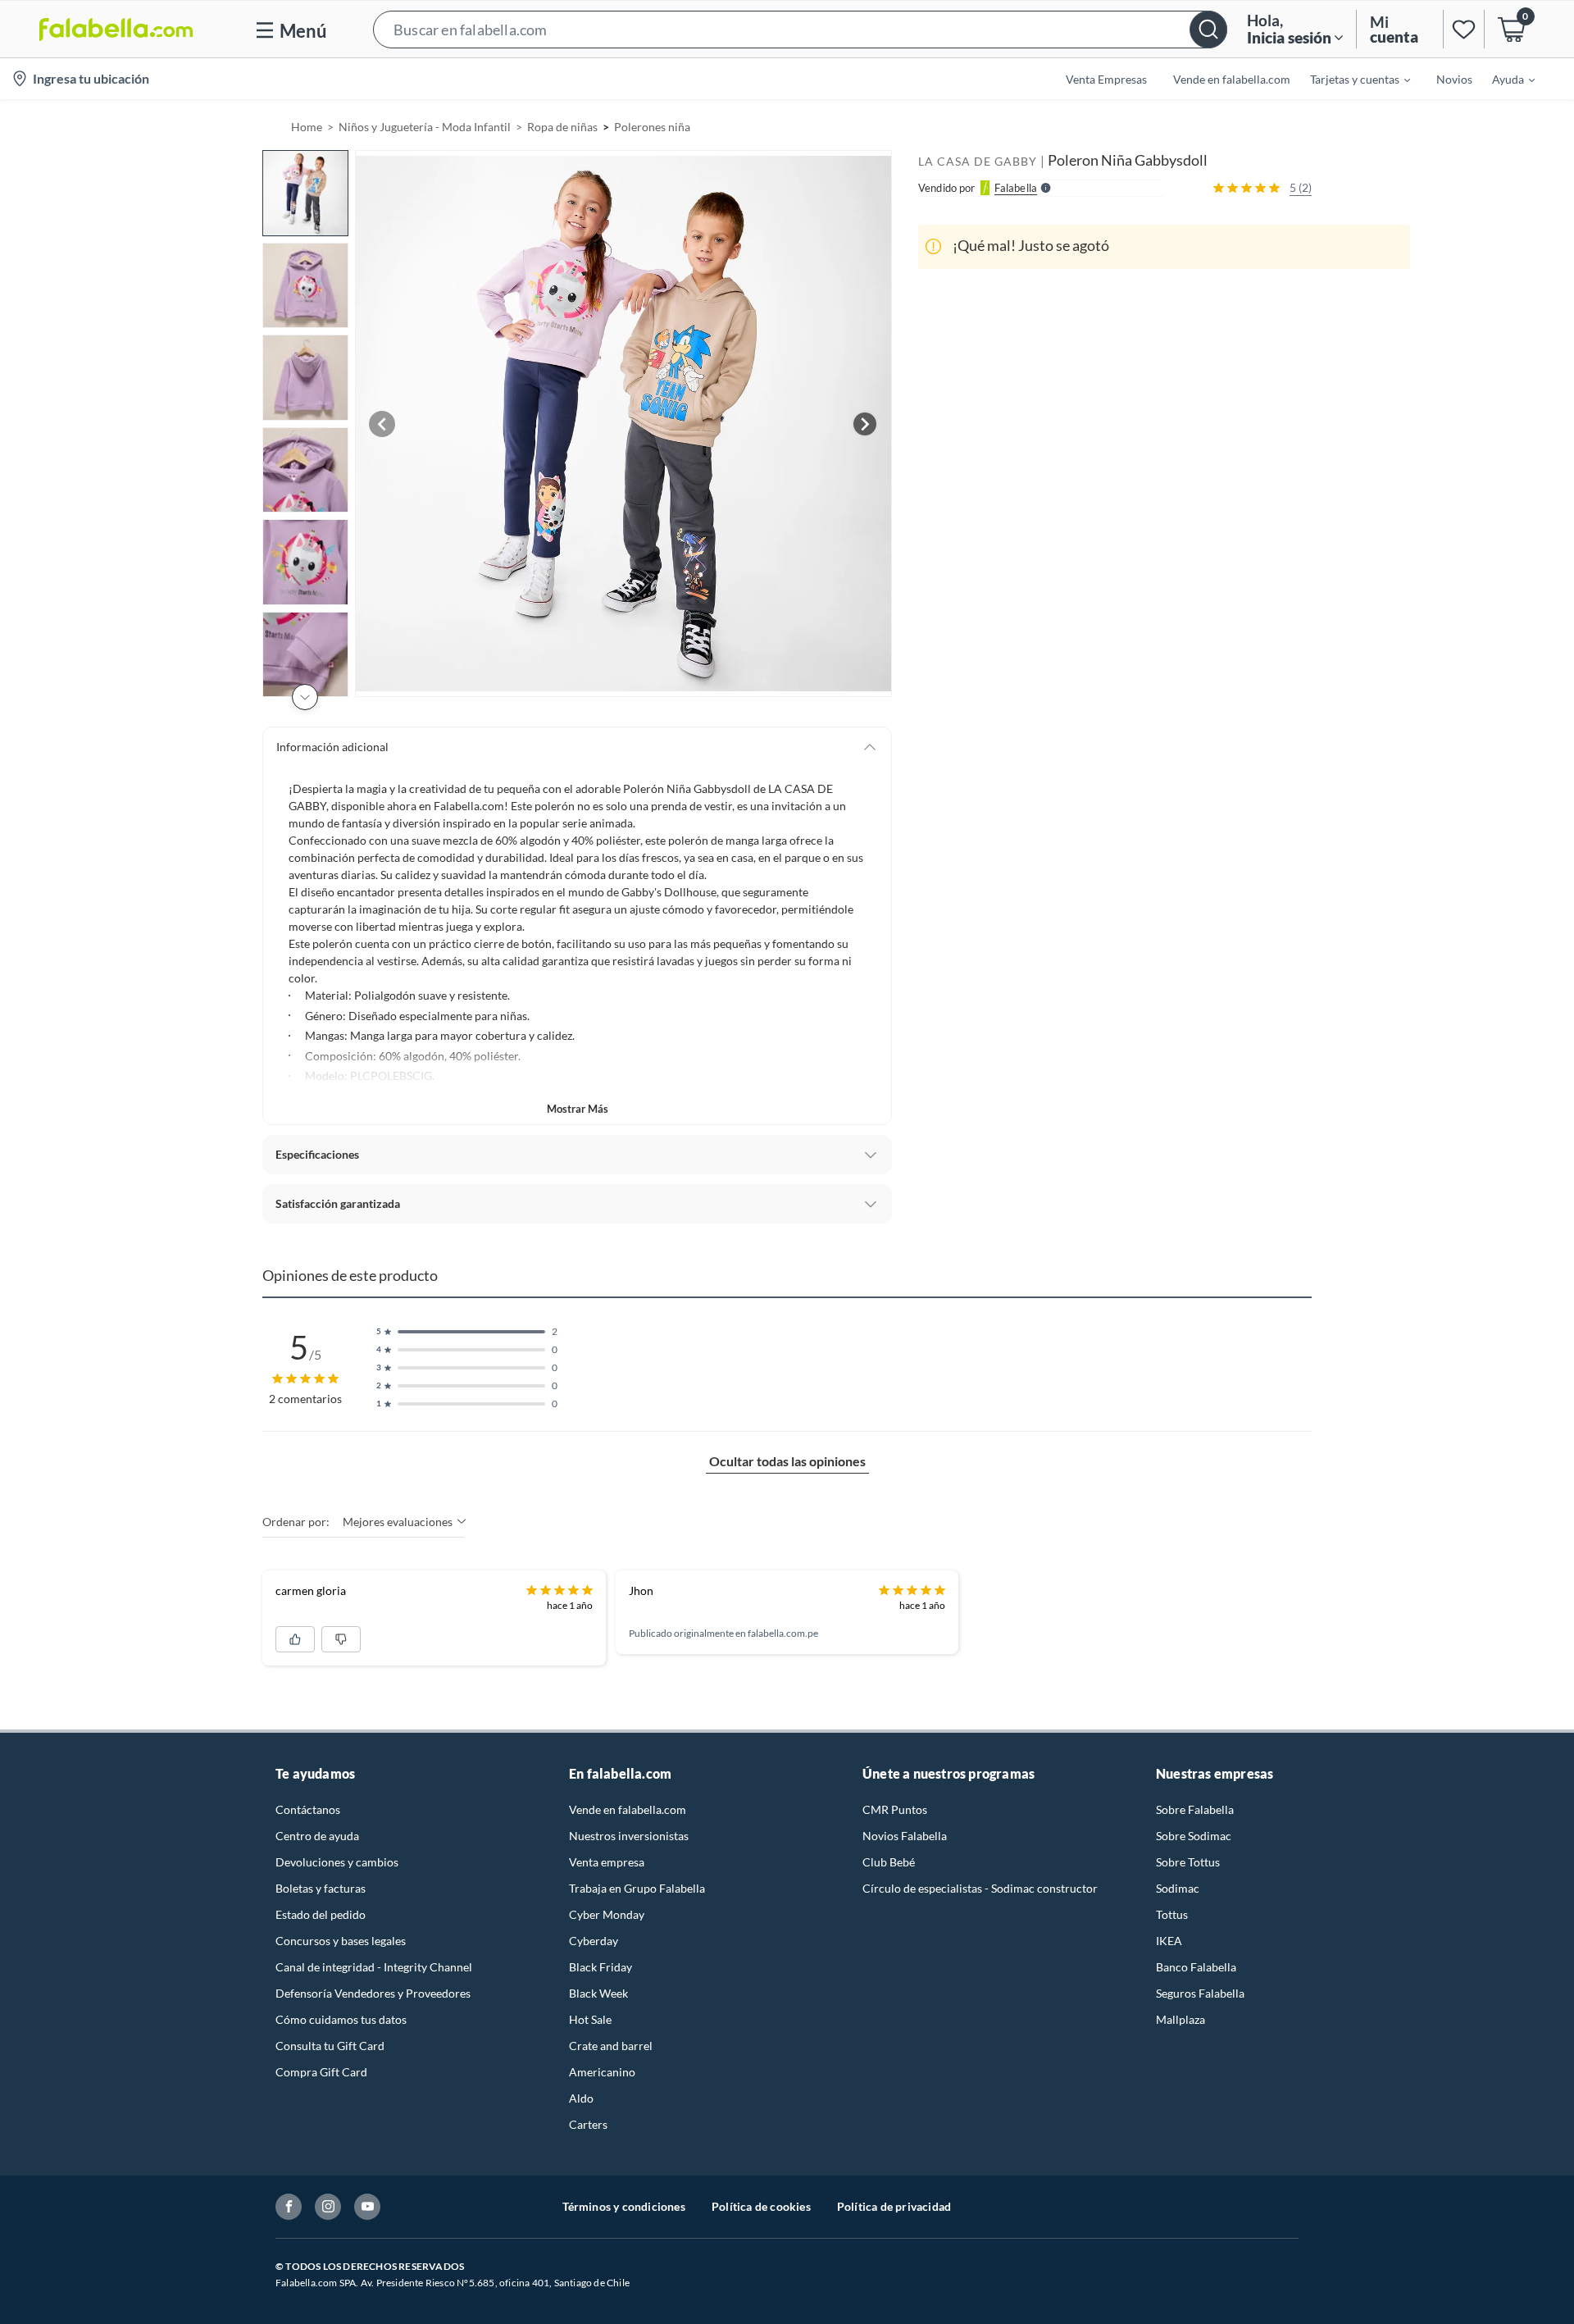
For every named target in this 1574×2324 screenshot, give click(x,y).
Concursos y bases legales (341, 1941)
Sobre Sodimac (1194, 1836)
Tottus (1172, 1914)
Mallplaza (1180, 2019)
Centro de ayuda (317, 1836)
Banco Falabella (1196, 1967)
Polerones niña (652, 127)
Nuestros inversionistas (629, 1836)
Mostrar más (578, 1109)
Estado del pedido (321, 1914)
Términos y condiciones (624, 2206)
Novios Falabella (905, 1836)
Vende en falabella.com (628, 1809)
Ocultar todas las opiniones (787, 1461)
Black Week (598, 1993)
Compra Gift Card (321, 2072)
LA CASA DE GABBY (978, 161)
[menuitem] (1350, 79)
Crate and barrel (611, 2046)
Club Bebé (889, 1862)
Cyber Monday (607, 1914)
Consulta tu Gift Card (330, 2046)
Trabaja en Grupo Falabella (637, 1888)
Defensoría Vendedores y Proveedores (373, 1993)
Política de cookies (761, 2206)
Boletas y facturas (321, 1888)
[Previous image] (382, 424)
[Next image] (865, 424)
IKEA (1169, 1941)
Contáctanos (308, 1809)
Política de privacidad (894, 2206)
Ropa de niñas (562, 127)
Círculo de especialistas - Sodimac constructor (980, 1888)
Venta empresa (607, 1862)
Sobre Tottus (1188, 1862)
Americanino (602, 2072)
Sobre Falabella (1195, 1809)
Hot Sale (590, 2019)
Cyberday (594, 1941)
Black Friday (600, 1967)
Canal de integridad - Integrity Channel (374, 1967)
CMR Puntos (895, 1809)
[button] (800, 29)
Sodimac (1178, 1888)
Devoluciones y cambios (337, 1862)
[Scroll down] (305, 697)
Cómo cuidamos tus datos (341, 2019)
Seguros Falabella (1200, 1993)
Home (307, 127)
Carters (588, 2124)
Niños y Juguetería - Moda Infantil (425, 127)
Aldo (581, 2098)
